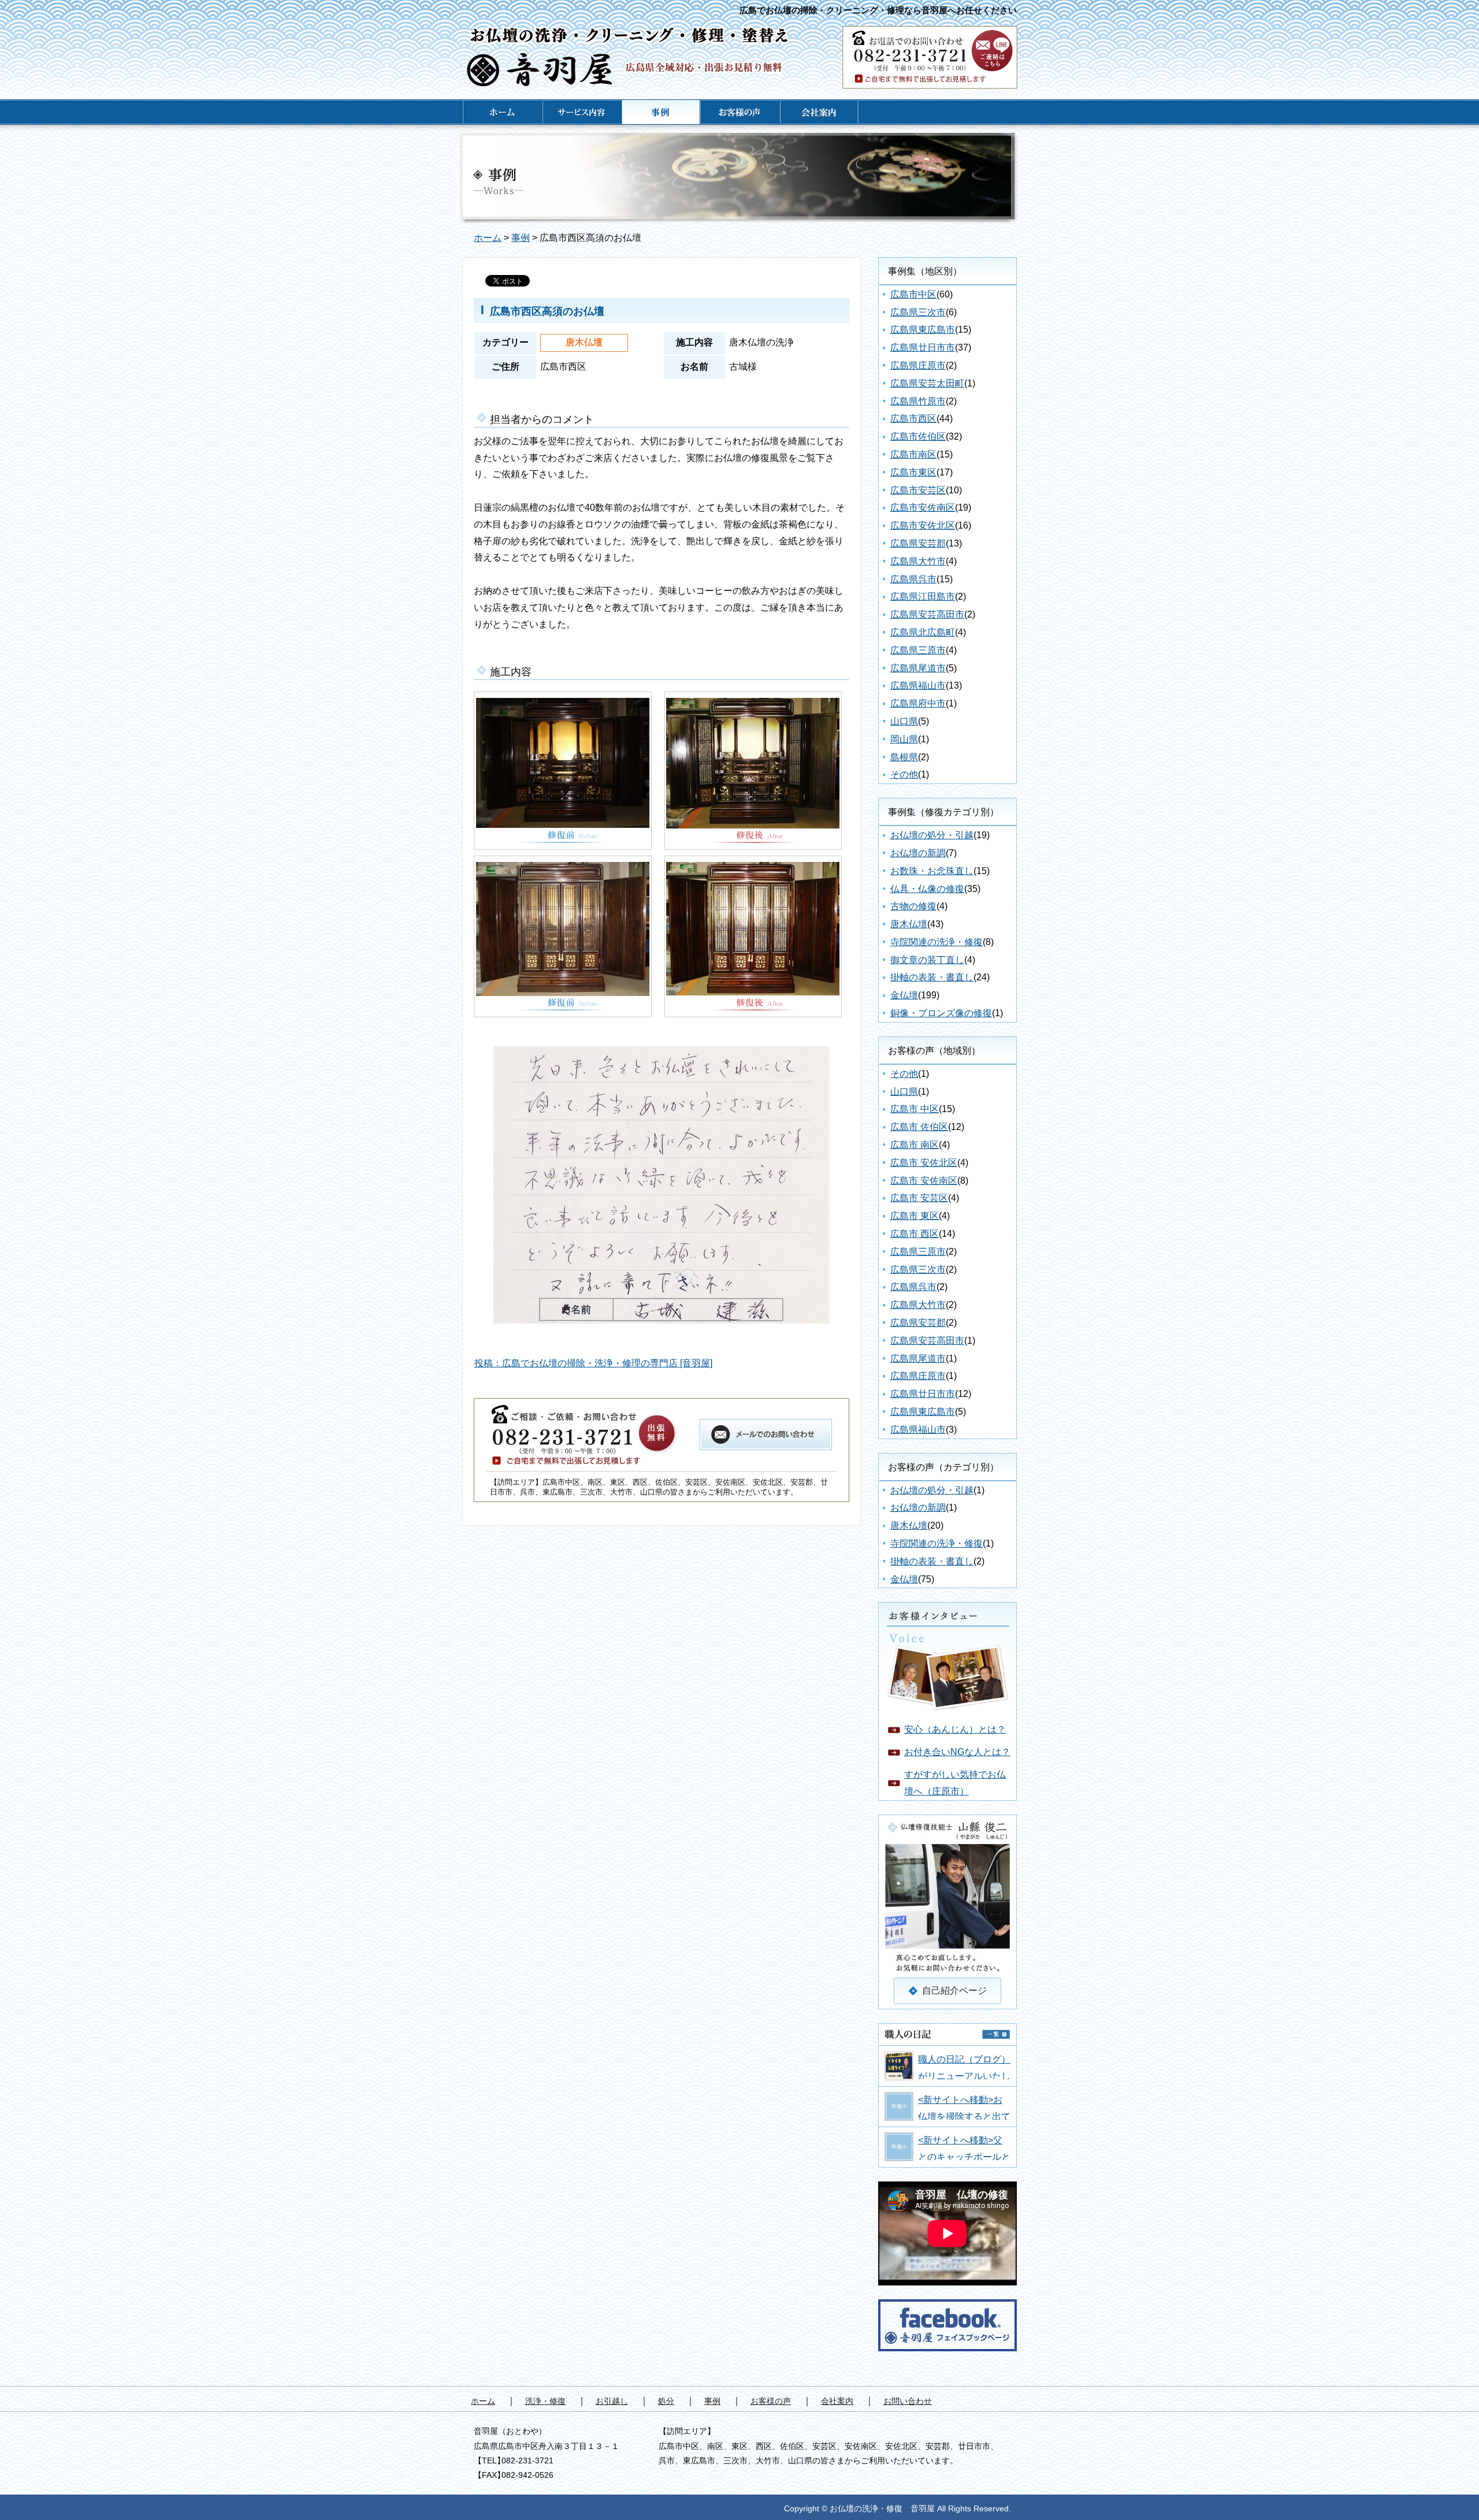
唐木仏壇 (909, 924)
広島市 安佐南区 (924, 1181)
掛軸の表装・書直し (932, 977)
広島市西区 (913, 419)
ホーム (488, 238)
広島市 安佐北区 (924, 1163)
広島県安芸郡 (918, 543)
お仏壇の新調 (918, 853)
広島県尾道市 (918, 668)
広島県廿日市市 (923, 347)
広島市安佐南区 (923, 508)
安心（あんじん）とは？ (955, 1729)
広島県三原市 (918, 650)
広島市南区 (913, 454)
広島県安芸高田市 (927, 614)
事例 (521, 238)
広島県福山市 (918, 685)
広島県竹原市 (918, 401)
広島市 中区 (915, 1109)
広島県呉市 (913, 579)
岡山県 (904, 739)
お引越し (612, 2401)
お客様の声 (771, 2401)
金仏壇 (904, 995)
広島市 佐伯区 (919, 1127)
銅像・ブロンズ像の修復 (941, 1013)
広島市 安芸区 (919, 1198)
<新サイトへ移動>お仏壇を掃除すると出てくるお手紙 (964, 2116)
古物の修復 (913, 906)
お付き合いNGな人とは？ (957, 1752)
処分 (666, 2401)
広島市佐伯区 (918, 436)
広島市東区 (913, 472)
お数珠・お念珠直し (932, 871)
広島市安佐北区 (923, 525)
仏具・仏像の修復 (927, 889)
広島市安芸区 (918, 490)
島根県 (904, 757)
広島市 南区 (915, 1145)
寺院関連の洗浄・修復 (937, 942)
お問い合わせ (908, 2401)
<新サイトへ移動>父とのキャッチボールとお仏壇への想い (964, 2157)
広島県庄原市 (918, 365)
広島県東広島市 (923, 330)
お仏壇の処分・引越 (932, 835)
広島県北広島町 (923, 632)
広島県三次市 (918, 312)
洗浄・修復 (545, 2401)
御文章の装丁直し (927, 960)
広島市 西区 (915, 1234)
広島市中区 (913, 294)
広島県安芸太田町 (927, 383)
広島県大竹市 (918, 561)
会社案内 (837, 2401)
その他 (904, 774)
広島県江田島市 (923, 596)
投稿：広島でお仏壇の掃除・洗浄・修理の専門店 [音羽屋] (593, 1363)
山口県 (904, 721)
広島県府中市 (918, 703)
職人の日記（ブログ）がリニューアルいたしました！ (964, 2076)
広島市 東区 (915, 1216)
